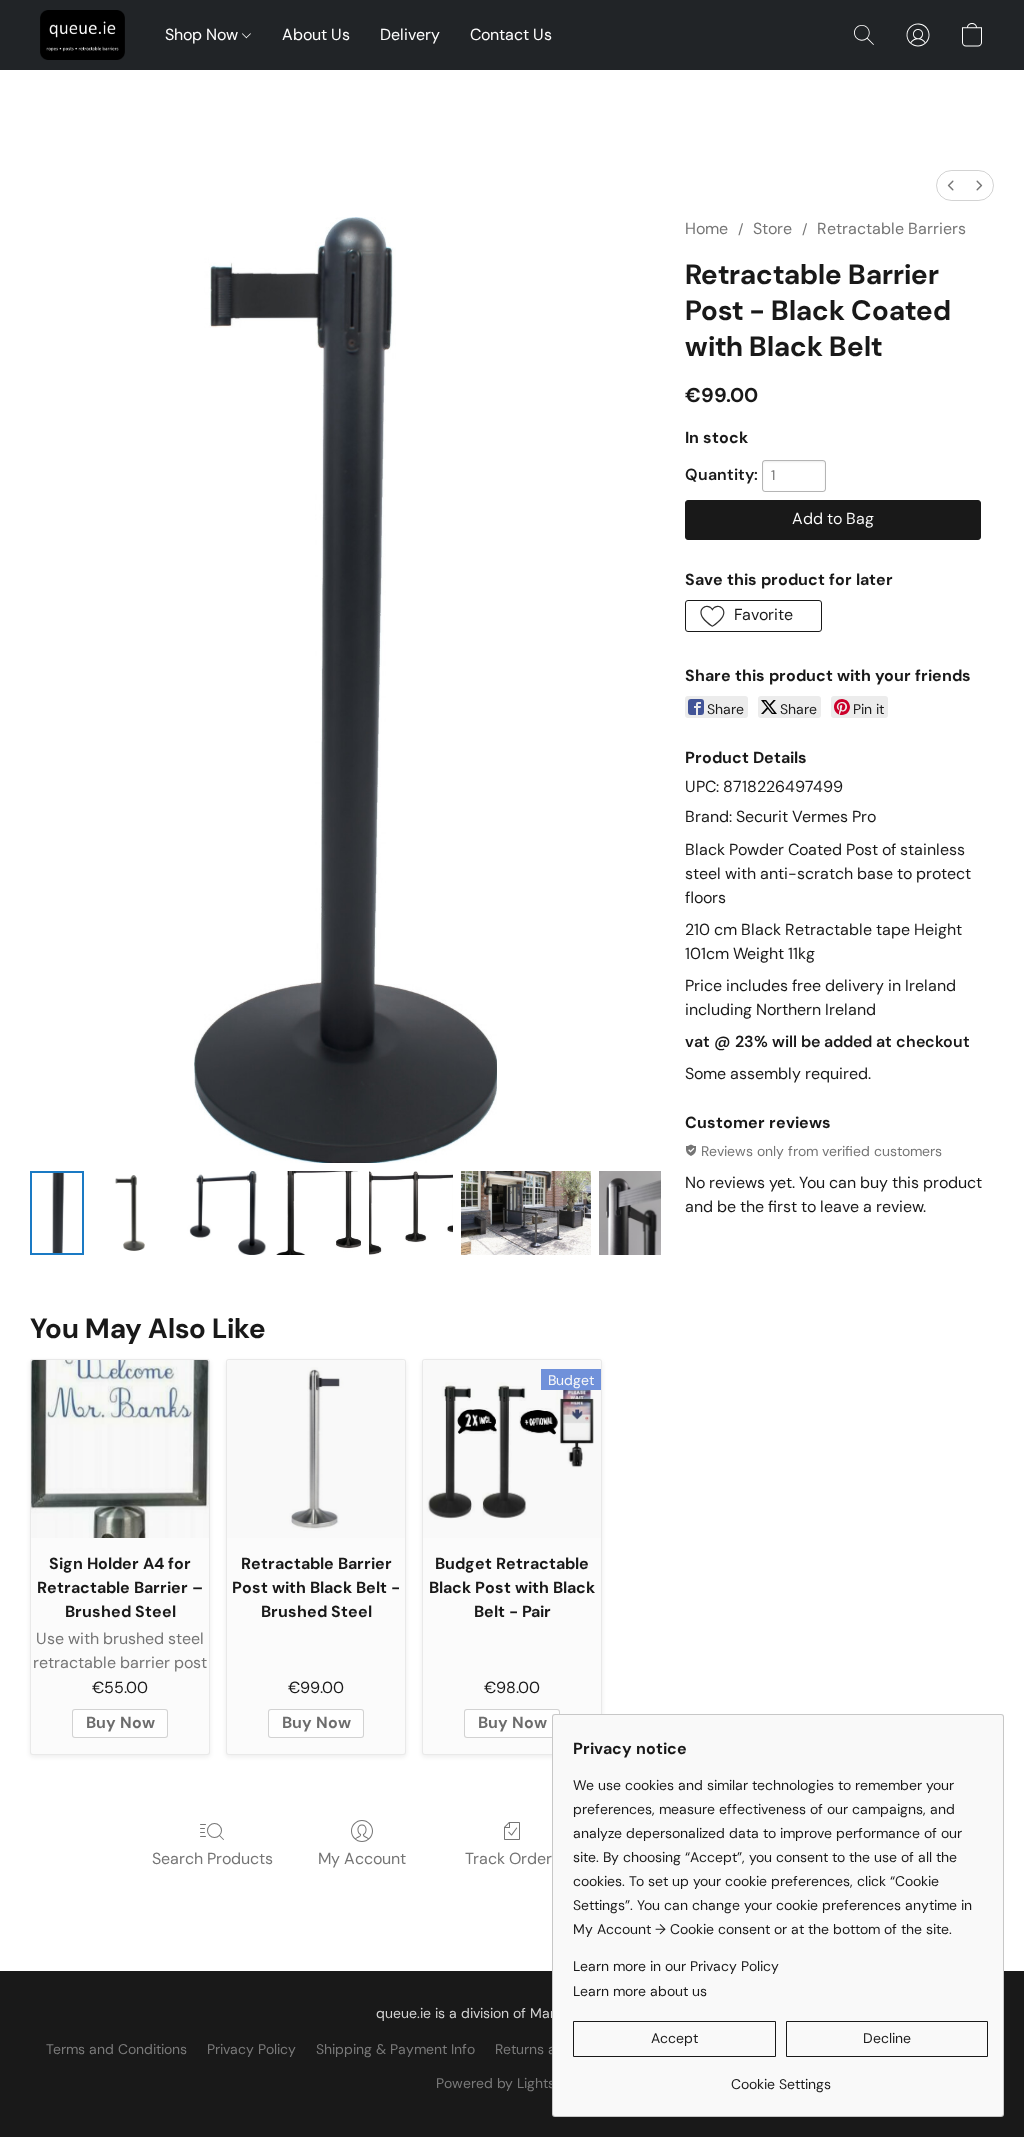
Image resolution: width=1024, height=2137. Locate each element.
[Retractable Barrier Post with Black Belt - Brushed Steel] (316, 1449)
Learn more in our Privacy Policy (676, 1966)
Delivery (410, 34)
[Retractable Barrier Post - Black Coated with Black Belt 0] (57, 1213)
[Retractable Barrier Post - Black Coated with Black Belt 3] (318, 1213)
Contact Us (511, 34)
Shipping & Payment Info (395, 2049)
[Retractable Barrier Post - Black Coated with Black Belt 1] (134, 1213)
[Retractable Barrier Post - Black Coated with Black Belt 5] (526, 1213)
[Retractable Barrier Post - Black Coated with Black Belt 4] (411, 1213)
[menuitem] (951, 185)
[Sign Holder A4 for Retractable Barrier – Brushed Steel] (120, 1449)
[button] (82, 35)
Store (772, 228)
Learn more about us (640, 1991)
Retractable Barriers (891, 228)
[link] (780, 2076)
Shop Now (203, 34)
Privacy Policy (251, 2049)
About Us (316, 34)
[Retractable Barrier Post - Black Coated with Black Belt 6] (629, 1213)
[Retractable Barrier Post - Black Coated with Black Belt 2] (226, 1213)
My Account (362, 1858)
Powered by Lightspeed (512, 2083)
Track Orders (512, 1858)
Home (706, 228)
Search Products (212, 1858)
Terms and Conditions (116, 2049)
